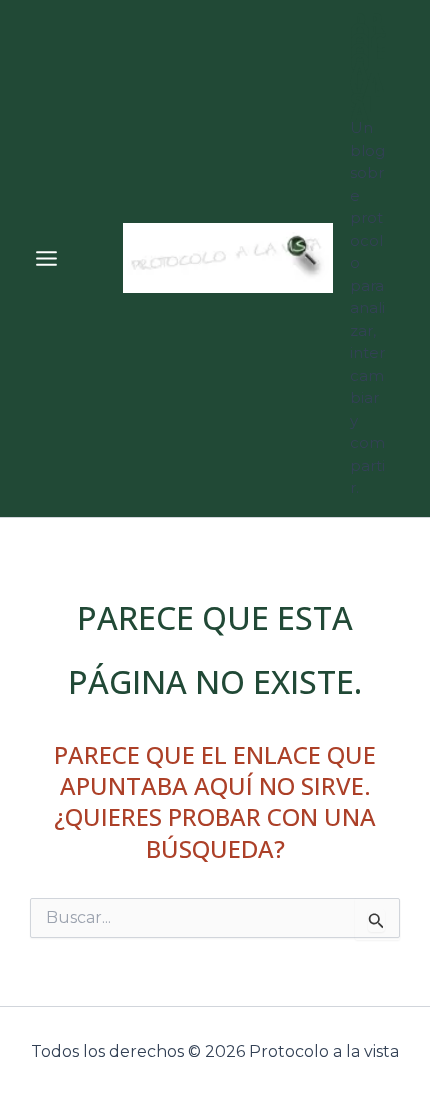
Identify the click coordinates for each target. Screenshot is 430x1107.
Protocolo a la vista (368, 67)
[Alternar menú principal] (46, 258)
